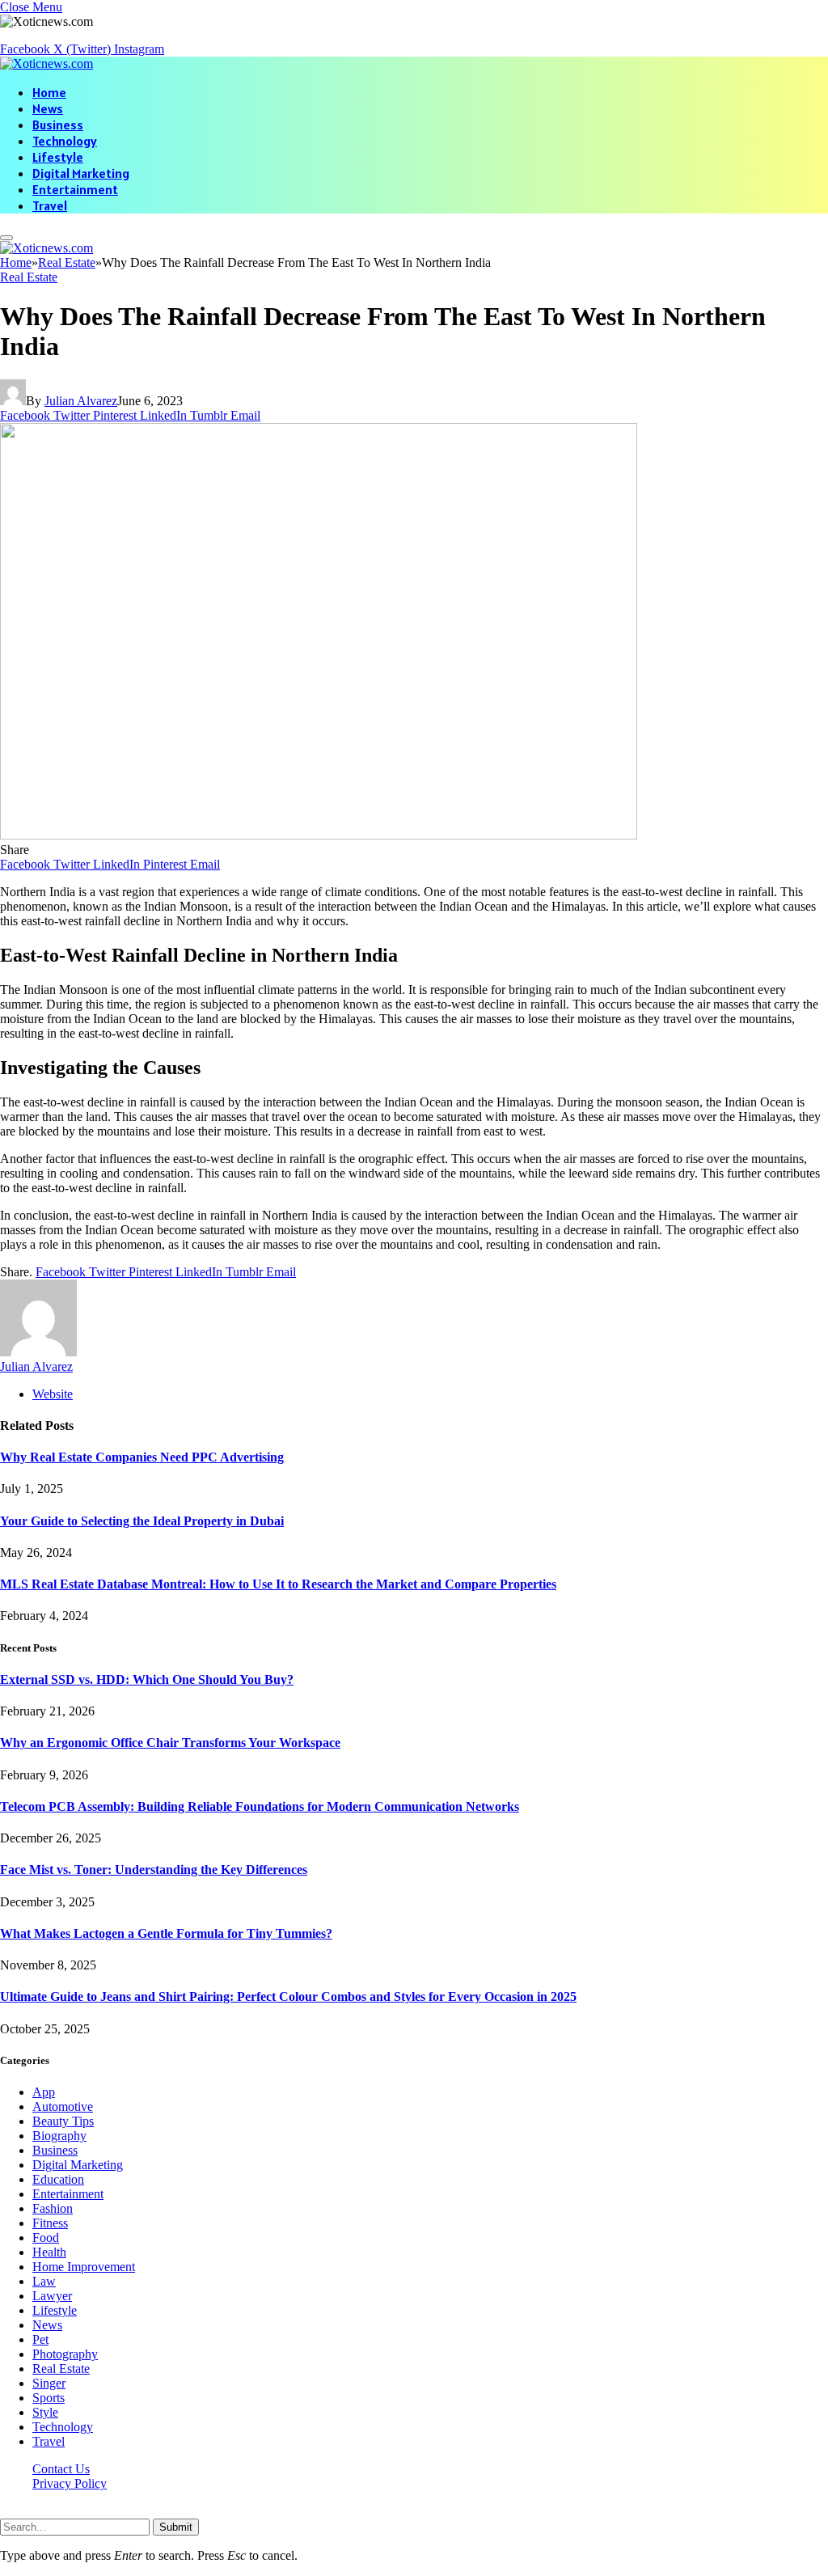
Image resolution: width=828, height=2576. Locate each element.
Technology (65, 141)
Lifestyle (58, 157)
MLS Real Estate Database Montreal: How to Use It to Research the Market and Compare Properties (278, 1584)
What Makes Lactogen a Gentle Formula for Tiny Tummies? (166, 1933)
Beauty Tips (63, 2121)
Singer (49, 2383)
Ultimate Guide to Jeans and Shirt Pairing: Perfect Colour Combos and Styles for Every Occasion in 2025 (288, 1997)
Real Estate (29, 277)
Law (44, 2281)
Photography (65, 2354)
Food (46, 2238)
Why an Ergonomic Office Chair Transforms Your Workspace (170, 1743)
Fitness (50, 2223)
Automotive (63, 2106)
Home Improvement (84, 2267)
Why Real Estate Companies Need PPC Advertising (142, 1457)
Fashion (53, 2208)
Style (45, 2412)
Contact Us (61, 2469)
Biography (59, 2136)
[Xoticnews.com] (46, 63)
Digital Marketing (81, 173)
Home (49, 92)
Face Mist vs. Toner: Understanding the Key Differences (154, 1870)
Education (58, 2179)
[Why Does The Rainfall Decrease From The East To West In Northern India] (319, 835)
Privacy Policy (70, 2483)
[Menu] (6, 238)
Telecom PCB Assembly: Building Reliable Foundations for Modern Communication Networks (260, 1806)
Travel (50, 205)
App (44, 2092)
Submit (176, 2527)
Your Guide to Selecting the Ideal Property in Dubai (142, 1521)
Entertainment (75, 189)
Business (58, 125)
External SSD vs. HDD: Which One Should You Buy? (147, 1679)
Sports (49, 2398)
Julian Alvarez (81, 401)
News (48, 108)
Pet (40, 2339)
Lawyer (52, 2296)
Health (49, 2252)
